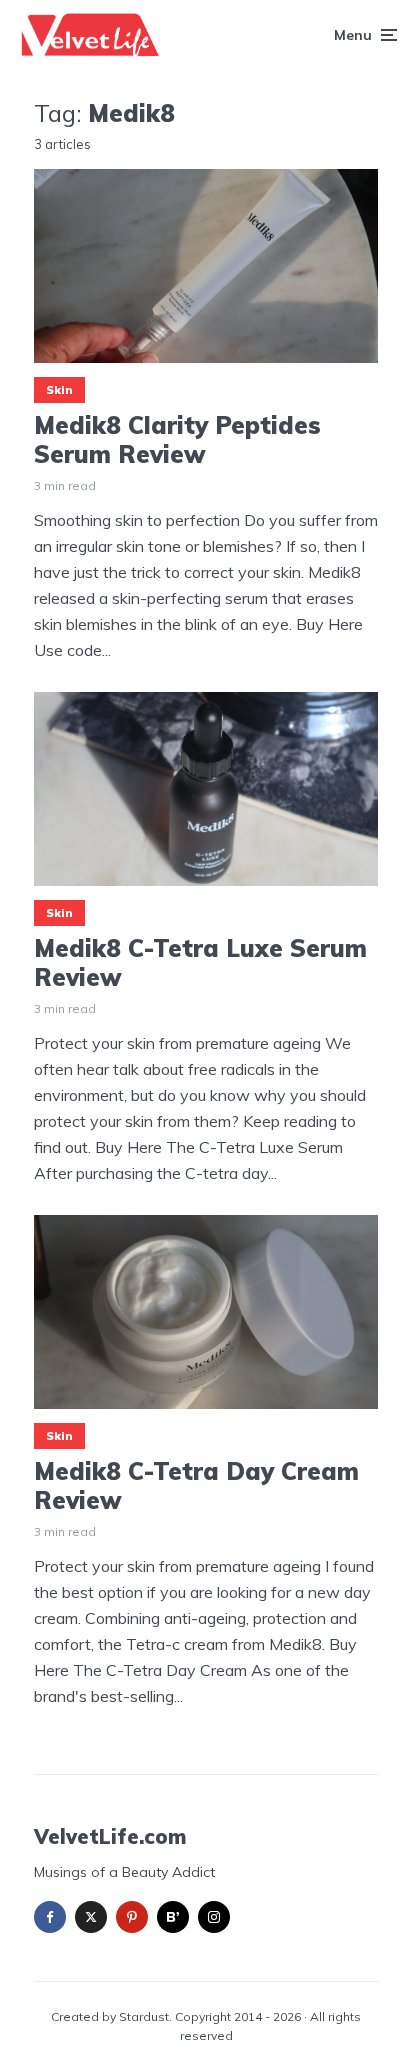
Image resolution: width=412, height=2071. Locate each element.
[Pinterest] (132, 1917)
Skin (59, 390)
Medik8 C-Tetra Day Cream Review (196, 1486)
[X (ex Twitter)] (91, 1917)
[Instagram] (214, 1917)
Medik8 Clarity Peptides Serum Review (177, 440)
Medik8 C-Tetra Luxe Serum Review (200, 963)
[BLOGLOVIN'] (173, 1917)
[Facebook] (50, 1917)
